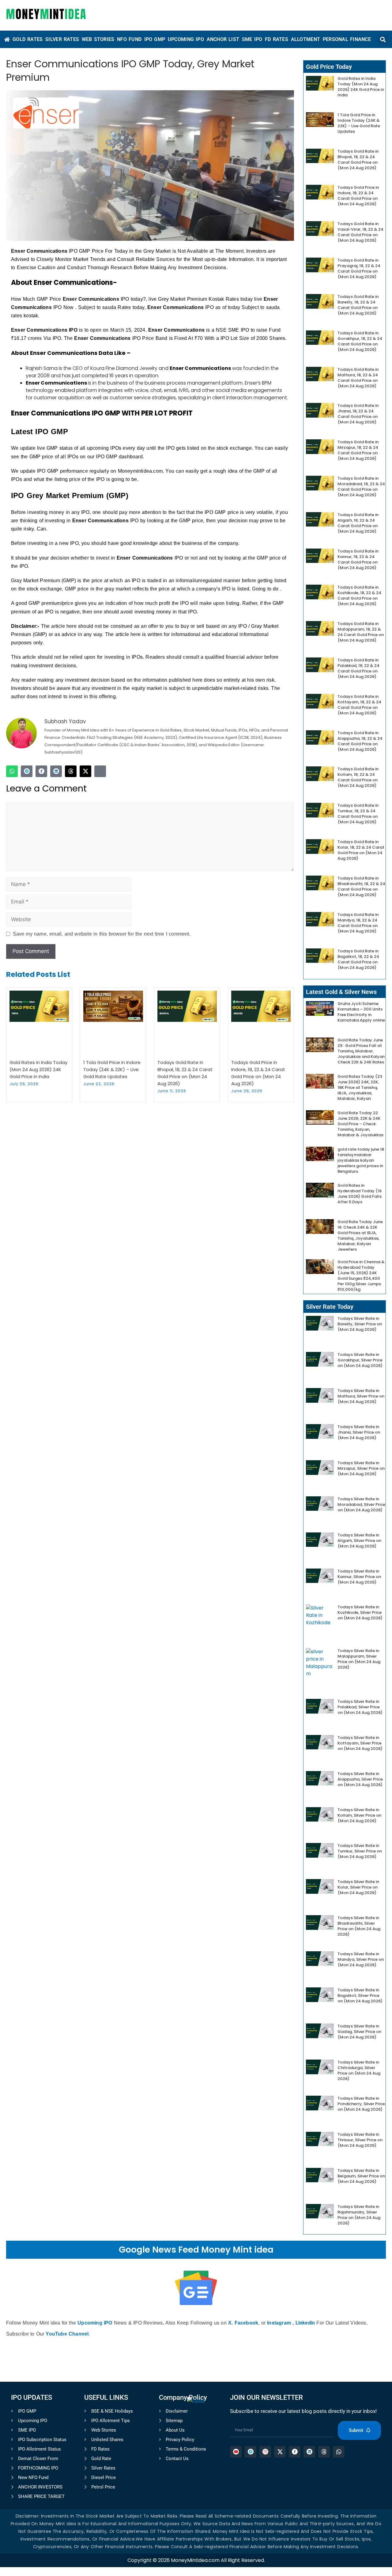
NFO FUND (129, 39)
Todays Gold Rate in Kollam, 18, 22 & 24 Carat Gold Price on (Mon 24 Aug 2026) (358, 777)
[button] (383, 39)
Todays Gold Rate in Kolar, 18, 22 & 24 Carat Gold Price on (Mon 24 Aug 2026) (361, 850)
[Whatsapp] (12, 771)
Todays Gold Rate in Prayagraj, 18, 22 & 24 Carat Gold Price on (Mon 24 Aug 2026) (359, 268)
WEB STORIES (98, 39)
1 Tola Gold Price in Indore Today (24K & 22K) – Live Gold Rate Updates (112, 1069)
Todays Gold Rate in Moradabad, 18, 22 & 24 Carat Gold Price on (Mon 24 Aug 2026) (361, 487)
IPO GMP (155, 39)
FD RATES (277, 39)
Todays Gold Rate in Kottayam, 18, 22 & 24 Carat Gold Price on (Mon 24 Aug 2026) (359, 705)
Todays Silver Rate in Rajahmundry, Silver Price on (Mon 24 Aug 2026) (359, 2215)
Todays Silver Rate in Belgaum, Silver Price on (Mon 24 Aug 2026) (361, 2176)
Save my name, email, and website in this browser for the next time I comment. (102, 934)
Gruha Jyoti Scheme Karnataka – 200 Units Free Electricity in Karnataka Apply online (361, 1012)
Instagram (279, 2323)
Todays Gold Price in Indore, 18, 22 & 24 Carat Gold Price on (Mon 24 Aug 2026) (358, 196)
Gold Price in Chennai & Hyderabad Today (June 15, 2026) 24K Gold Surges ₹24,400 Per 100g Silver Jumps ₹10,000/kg (361, 1276)
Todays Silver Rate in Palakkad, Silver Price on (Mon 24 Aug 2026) (360, 1707)
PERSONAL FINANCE (347, 39)
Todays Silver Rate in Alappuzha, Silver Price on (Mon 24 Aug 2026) (360, 1779)
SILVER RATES (62, 39)
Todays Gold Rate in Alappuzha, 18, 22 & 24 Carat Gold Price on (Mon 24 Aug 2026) (360, 741)
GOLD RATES (28, 39)
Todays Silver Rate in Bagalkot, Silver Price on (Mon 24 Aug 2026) (360, 1995)
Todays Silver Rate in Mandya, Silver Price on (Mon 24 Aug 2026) (361, 1959)
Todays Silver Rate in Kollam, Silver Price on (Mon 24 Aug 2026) (359, 1815)
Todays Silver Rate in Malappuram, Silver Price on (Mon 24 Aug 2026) (359, 1659)
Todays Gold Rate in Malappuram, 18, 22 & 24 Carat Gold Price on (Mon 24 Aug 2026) (361, 632)
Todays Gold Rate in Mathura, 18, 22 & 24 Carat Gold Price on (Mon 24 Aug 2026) (358, 378)
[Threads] (71, 771)
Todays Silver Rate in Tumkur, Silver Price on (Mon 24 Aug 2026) (360, 1851)
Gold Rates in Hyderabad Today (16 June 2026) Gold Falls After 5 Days (360, 1194)
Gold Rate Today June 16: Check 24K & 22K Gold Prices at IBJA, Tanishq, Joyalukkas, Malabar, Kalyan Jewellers (360, 1236)
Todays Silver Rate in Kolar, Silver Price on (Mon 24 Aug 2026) (358, 1887)
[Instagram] (100, 771)
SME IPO (252, 39)
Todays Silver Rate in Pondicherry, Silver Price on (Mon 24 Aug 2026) (361, 2104)
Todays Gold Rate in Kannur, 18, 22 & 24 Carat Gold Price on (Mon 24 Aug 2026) (358, 559)
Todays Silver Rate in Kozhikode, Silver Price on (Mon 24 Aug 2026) (360, 1612)
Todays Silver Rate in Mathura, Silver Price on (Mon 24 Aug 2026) (361, 1396)
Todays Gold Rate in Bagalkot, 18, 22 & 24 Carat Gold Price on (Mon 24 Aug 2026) (358, 959)
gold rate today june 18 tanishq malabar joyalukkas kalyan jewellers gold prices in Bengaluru (361, 1160)
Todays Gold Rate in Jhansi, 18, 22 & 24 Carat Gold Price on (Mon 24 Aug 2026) (358, 414)
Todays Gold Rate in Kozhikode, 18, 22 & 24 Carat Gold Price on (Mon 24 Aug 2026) (359, 596)
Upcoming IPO (95, 2323)
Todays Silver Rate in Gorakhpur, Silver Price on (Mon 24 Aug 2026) (360, 1360)
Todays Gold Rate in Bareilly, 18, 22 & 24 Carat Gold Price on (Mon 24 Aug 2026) (358, 305)
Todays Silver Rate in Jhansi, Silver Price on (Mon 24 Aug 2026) (359, 1432)
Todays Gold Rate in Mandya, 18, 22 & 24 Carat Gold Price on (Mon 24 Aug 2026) (358, 923)
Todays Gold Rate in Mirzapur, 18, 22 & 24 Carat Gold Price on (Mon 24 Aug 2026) (358, 450)
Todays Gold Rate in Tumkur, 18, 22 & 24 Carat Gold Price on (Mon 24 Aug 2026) (358, 814)
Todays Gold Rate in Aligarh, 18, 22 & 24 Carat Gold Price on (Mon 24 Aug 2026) (358, 523)
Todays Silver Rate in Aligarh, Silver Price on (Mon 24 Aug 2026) (359, 1541)
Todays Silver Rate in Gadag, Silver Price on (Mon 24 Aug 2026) (359, 2032)
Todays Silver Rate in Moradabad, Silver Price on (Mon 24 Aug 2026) (361, 1504)
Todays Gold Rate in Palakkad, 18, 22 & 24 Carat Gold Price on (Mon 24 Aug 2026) (358, 668)
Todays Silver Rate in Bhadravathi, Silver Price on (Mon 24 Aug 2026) (359, 1926)
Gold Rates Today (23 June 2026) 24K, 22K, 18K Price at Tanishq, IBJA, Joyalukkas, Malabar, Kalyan (360, 1087)
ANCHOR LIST (223, 39)
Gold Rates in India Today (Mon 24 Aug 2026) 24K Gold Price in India (38, 1069)
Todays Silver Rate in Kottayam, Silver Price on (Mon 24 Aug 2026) (360, 1743)
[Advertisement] (196, 2488)
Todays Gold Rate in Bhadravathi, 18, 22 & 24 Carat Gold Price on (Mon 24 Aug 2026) (361, 886)
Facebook (247, 2323)
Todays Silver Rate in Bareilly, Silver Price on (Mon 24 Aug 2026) (360, 1324)
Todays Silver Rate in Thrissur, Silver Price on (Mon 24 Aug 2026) (360, 2140)
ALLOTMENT (306, 39)
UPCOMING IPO (186, 39)
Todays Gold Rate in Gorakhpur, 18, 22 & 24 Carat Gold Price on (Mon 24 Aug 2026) (360, 341)
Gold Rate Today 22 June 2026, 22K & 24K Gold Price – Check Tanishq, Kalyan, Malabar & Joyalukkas (360, 1124)
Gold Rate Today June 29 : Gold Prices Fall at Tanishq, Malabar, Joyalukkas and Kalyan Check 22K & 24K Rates (361, 1051)
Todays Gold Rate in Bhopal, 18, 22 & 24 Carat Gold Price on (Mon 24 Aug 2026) (358, 160)
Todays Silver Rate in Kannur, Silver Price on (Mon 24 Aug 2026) (359, 1577)
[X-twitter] (85, 771)
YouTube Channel (67, 2334)
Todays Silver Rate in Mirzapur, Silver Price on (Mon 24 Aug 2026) (361, 1468)
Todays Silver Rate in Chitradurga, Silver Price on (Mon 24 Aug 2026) (359, 2070)
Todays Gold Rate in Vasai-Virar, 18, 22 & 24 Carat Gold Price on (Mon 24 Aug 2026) (360, 232)
